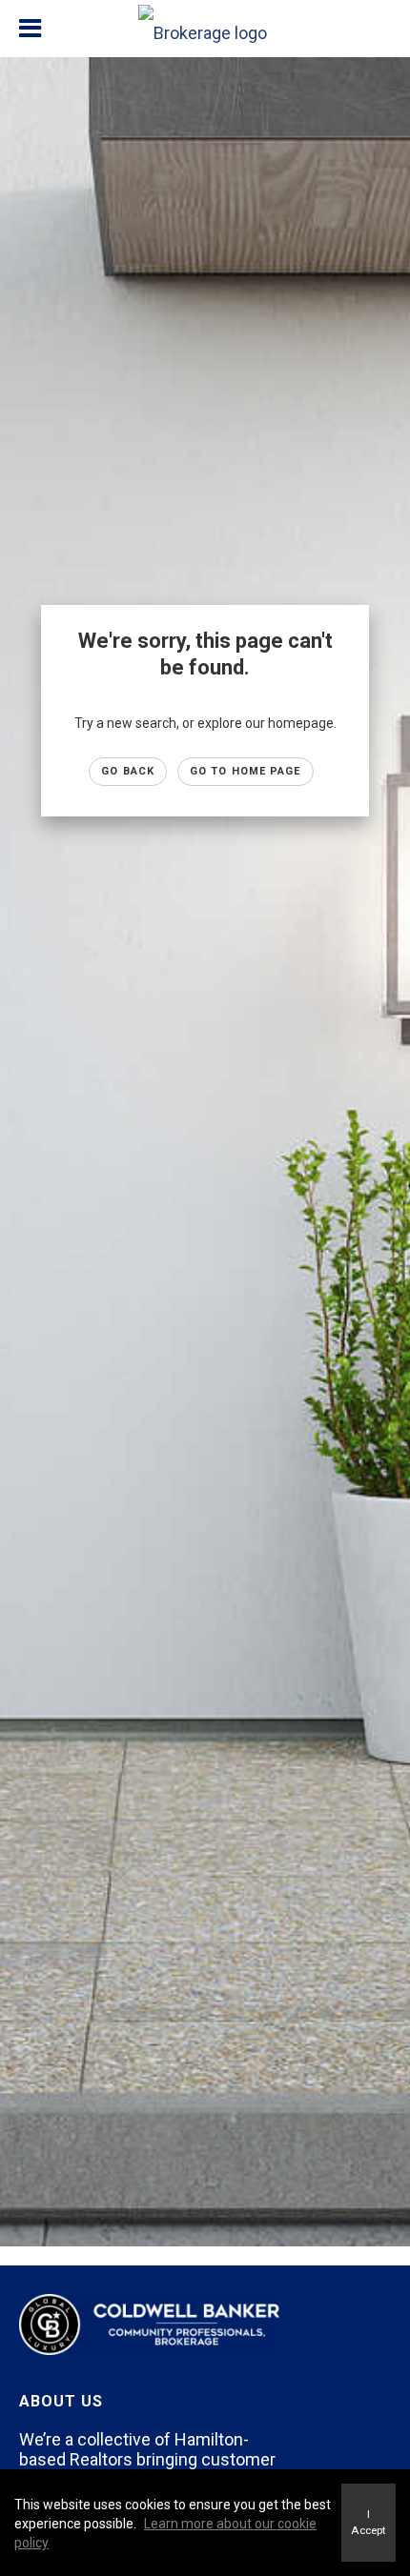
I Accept (369, 2522)
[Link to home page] (205, 29)
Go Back (128, 771)
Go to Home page (246, 771)
